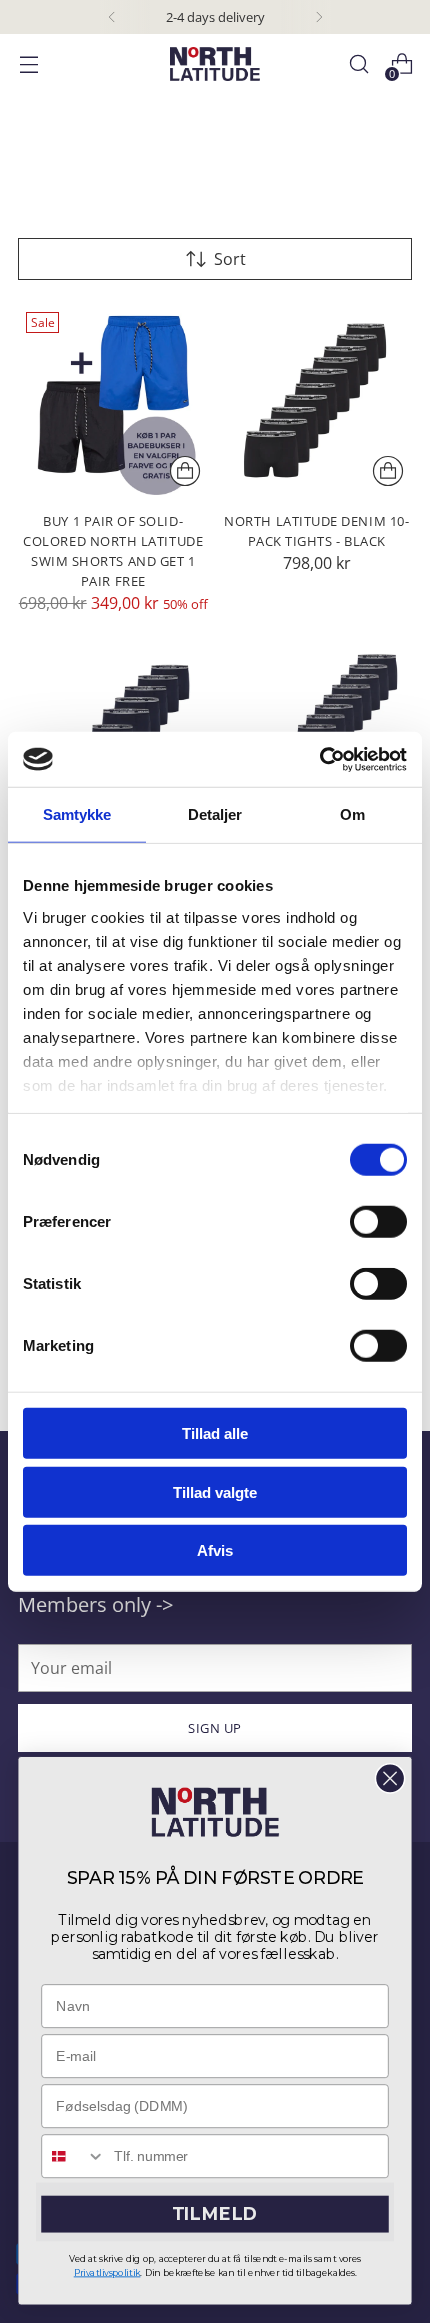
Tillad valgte (215, 1491)
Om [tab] (352, 814)
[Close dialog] (390, 1779)
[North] (215, 64)
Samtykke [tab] (77, 814)
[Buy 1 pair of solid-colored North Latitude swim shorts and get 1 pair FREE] (113, 399)
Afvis (215, 1550)
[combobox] (73, 2156)
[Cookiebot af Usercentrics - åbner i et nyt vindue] (319, 759)
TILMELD (215, 2214)
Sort (230, 259)
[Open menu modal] (28, 64)
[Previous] (112, 17)
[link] (214, 1812)
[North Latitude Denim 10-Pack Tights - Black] (317, 399)
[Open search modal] (358, 64)
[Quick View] (185, 471)
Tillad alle (215, 1433)
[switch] (378, 1222)
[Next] (319, 17)
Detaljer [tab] (215, 814)
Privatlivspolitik (107, 2272)
